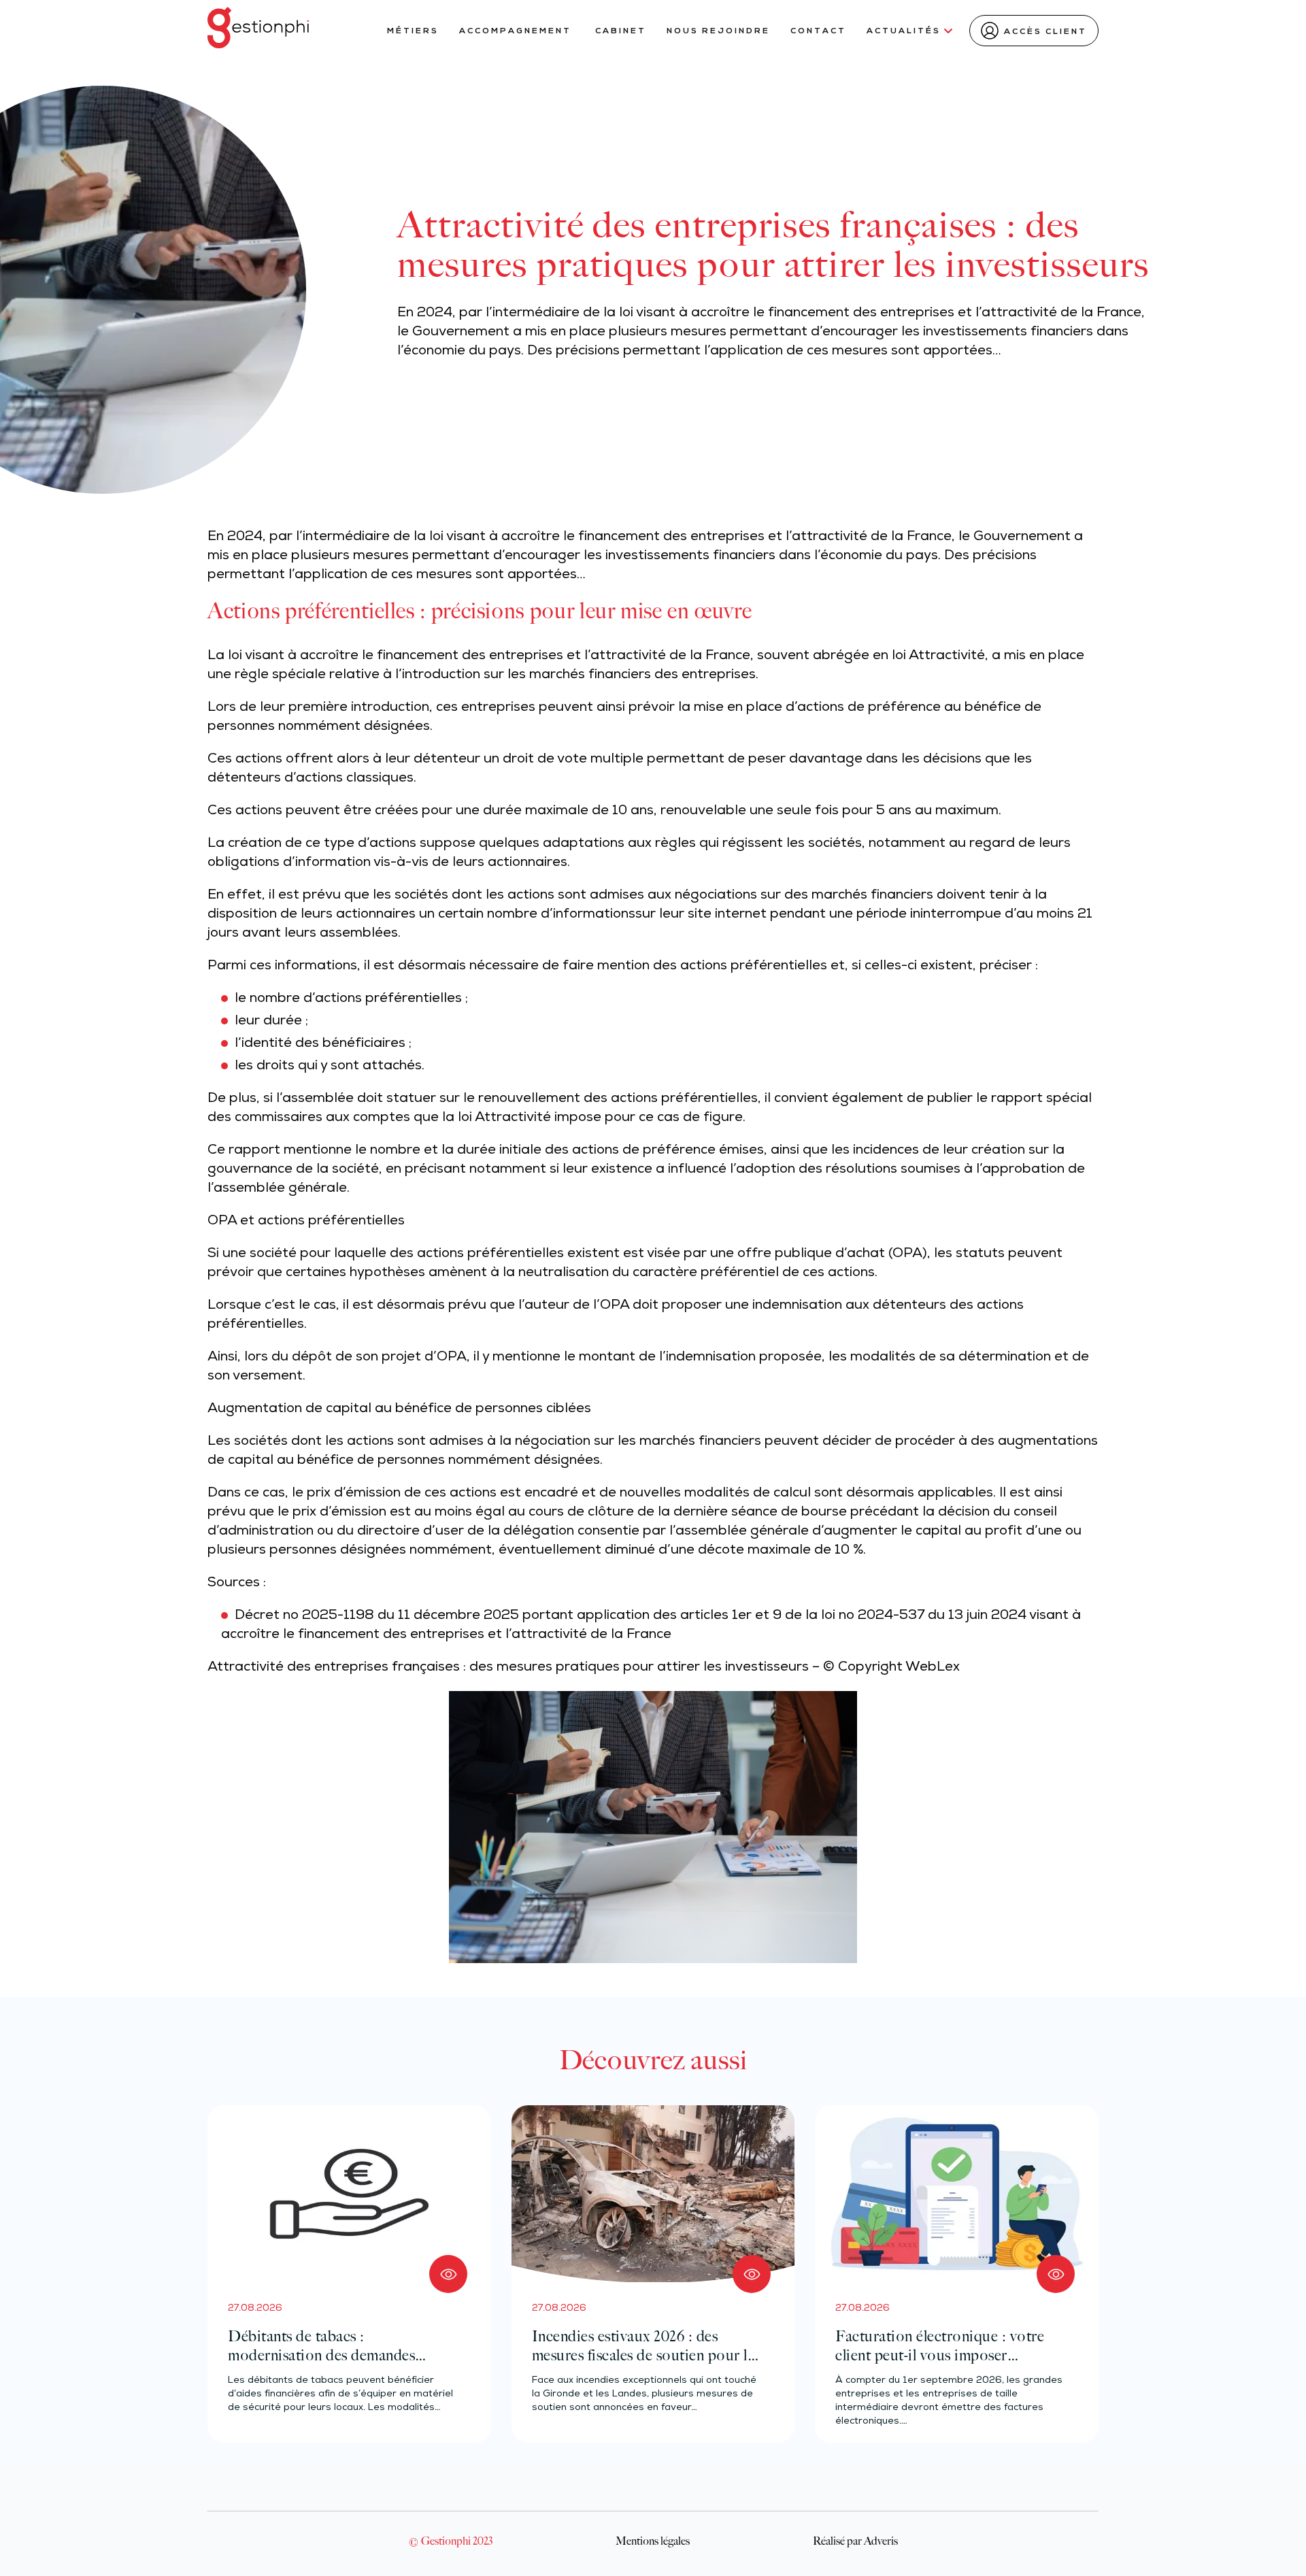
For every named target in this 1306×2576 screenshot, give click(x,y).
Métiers (413, 31)
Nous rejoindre (718, 31)
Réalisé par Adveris (855, 2541)
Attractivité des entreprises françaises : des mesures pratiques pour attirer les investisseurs (508, 1668)
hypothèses (387, 1273)
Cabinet (621, 31)
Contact (818, 31)
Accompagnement (517, 31)
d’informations (588, 915)
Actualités (904, 31)
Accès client (1045, 32)
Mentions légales (653, 2541)
